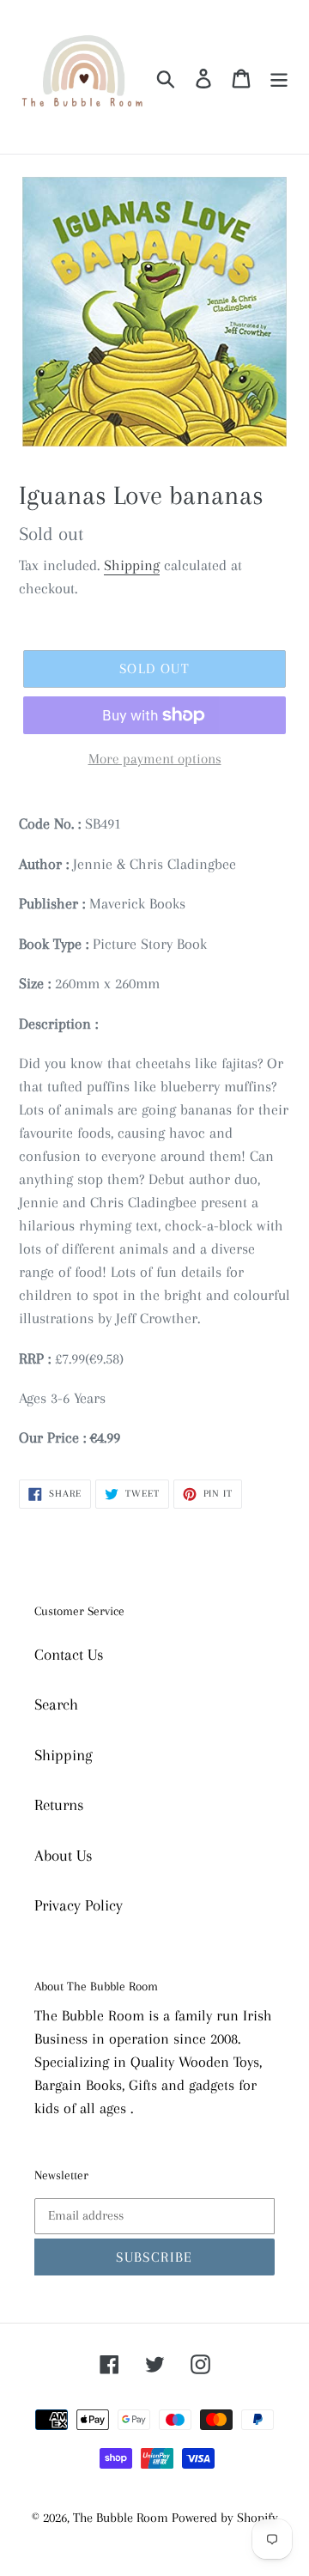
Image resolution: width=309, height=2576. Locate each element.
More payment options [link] (155, 759)
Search (56, 1704)
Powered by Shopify (225, 2518)
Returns (59, 1805)
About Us (64, 1856)
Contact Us (69, 1655)
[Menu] (279, 77)
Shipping (132, 565)
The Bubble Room (122, 2518)
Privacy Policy (79, 1905)
